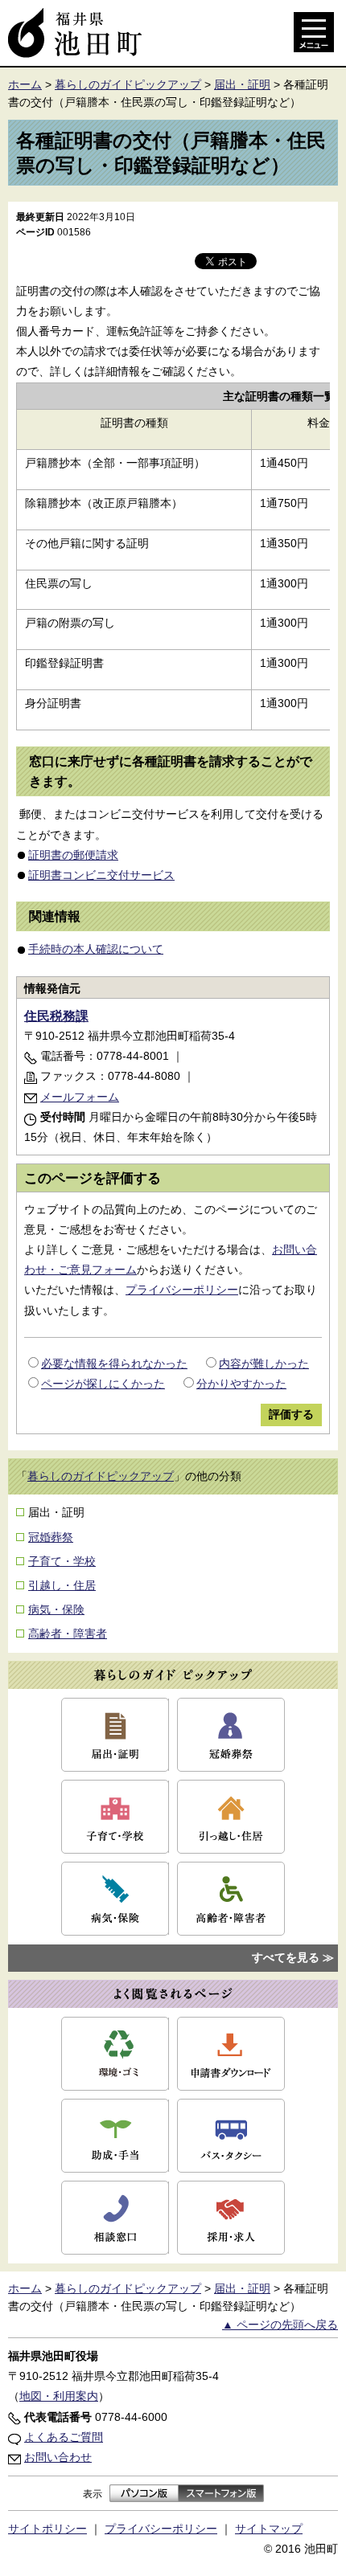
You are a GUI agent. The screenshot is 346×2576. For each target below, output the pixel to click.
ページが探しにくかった (103, 1384)
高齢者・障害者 (68, 1634)
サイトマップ (269, 2529)
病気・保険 (56, 1609)
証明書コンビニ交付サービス (101, 875)
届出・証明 (242, 84)
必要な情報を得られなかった (114, 1364)
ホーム (25, 84)
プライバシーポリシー (182, 1290)
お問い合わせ (58, 2457)
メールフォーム (80, 1097)
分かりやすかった (241, 1384)
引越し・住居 (62, 1585)
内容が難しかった (264, 1364)
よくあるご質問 (64, 2437)
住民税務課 (56, 1016)
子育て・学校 (62, 1561)
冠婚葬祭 (51, 1537)
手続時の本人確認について (96, 949)
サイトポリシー (47, 2529)
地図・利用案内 (59, 2396)
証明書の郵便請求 (73, 855)
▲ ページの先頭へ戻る (280, 2325)
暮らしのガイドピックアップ (128, 84)
